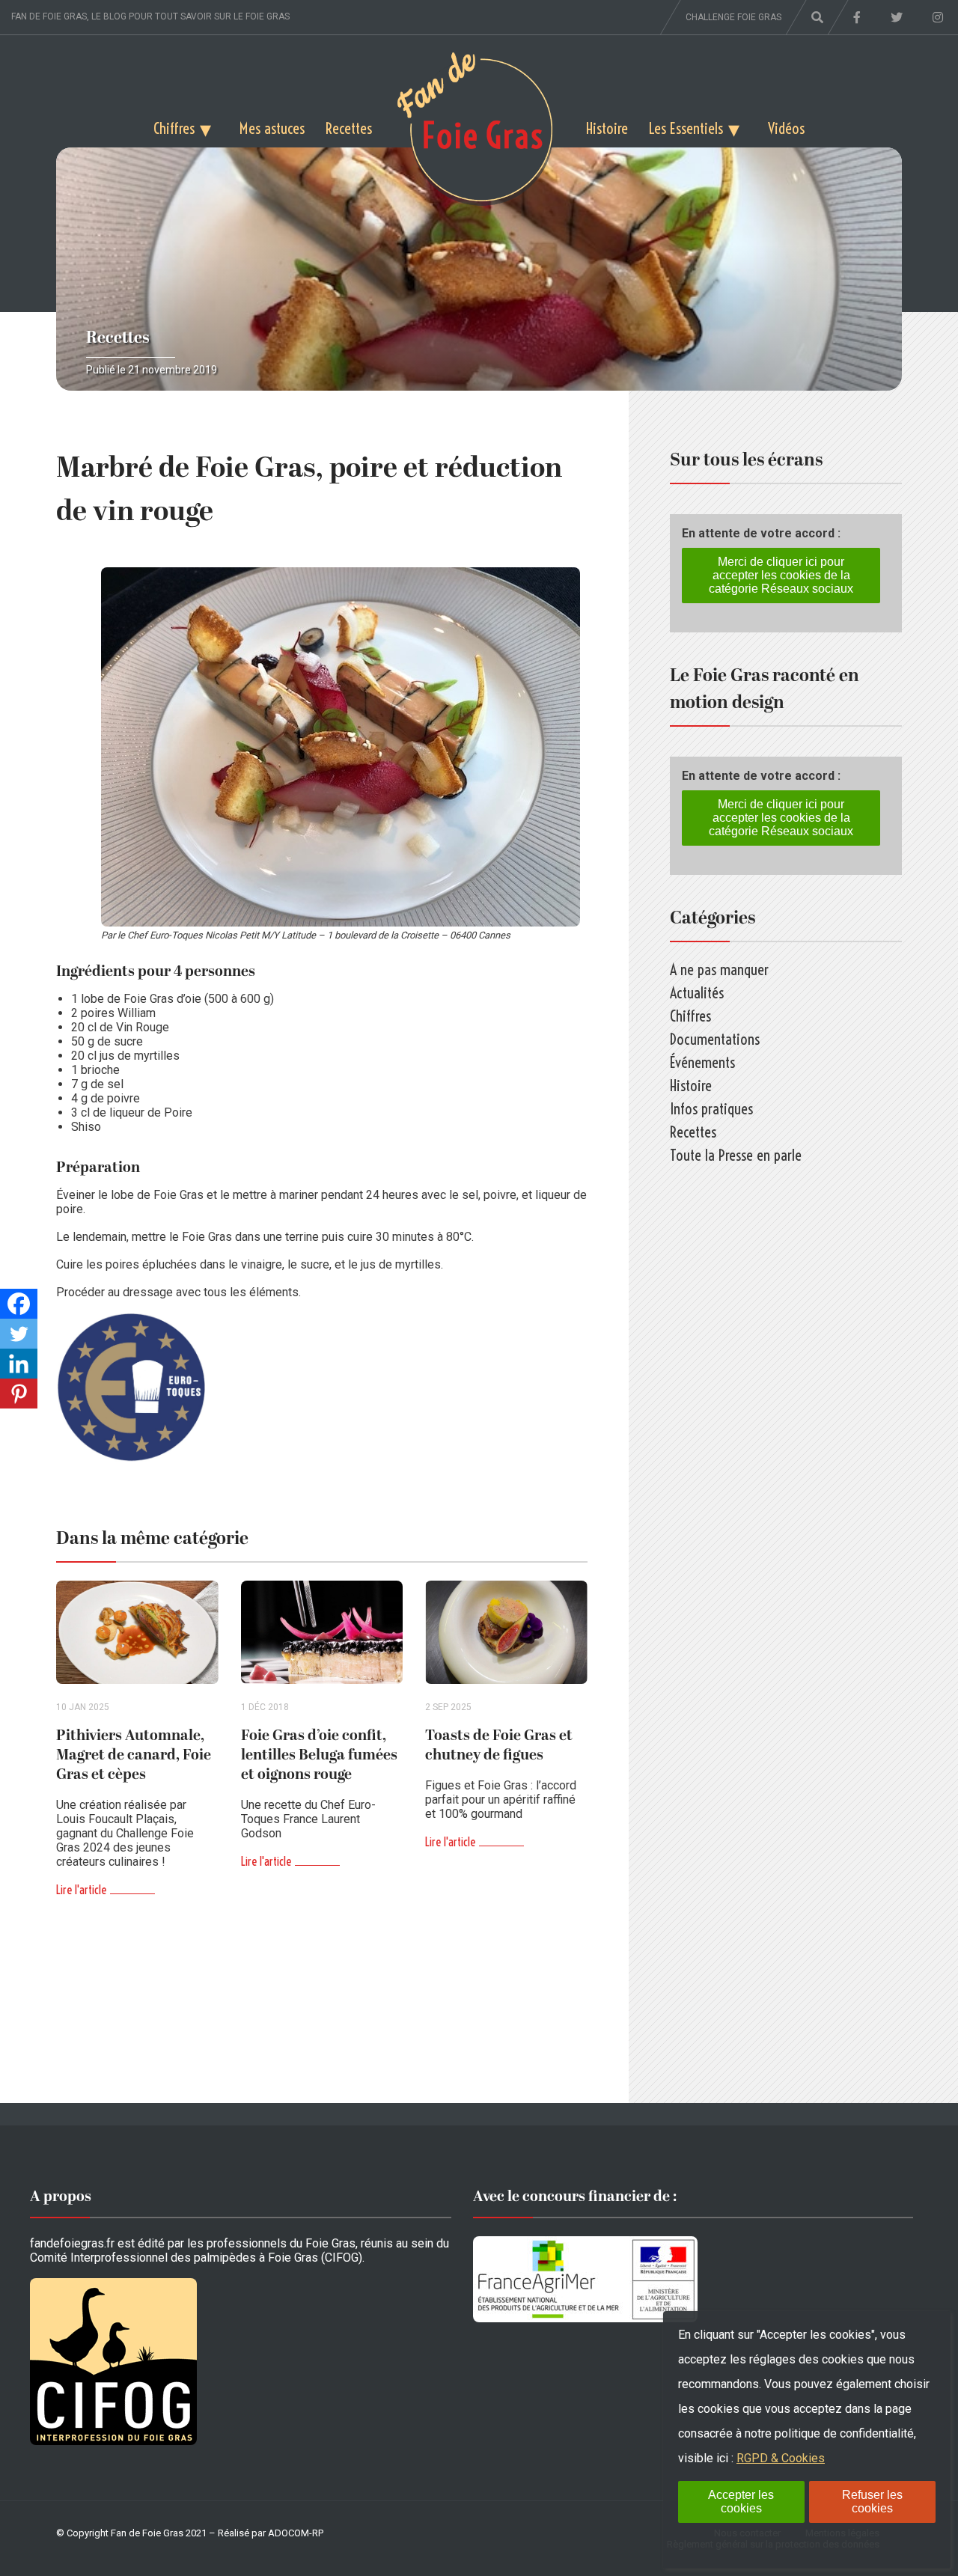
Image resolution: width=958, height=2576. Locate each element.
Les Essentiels (686, 128)
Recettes (349, 128)
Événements (702, 1062)
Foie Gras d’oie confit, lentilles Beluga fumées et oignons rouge (319, 1755)
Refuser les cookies (872, 2502)
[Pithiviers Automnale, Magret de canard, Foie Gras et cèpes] (137, 1633)
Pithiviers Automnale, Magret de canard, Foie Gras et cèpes (134, 1755)
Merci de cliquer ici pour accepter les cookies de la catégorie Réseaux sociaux (781, 575)
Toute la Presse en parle (736, 1155)
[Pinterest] (19, 1394)
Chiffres (174, 128)
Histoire (607, 128)
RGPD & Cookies (781, 2458)
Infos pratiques (711, 1109)
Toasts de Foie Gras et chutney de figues (499, 1745)
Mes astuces (272, 128)
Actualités (697, 993)
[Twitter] (19, 1334)
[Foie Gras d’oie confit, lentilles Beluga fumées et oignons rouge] (322, 1633)
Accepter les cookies (741, 2502)
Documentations (715, 1039)
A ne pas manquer (719, 970)
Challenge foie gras (733, 17)
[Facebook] (19, 1304)
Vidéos (786, 128)
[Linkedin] (19, 1364)
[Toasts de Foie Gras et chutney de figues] (506, 1633)
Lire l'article (81, 1890)
